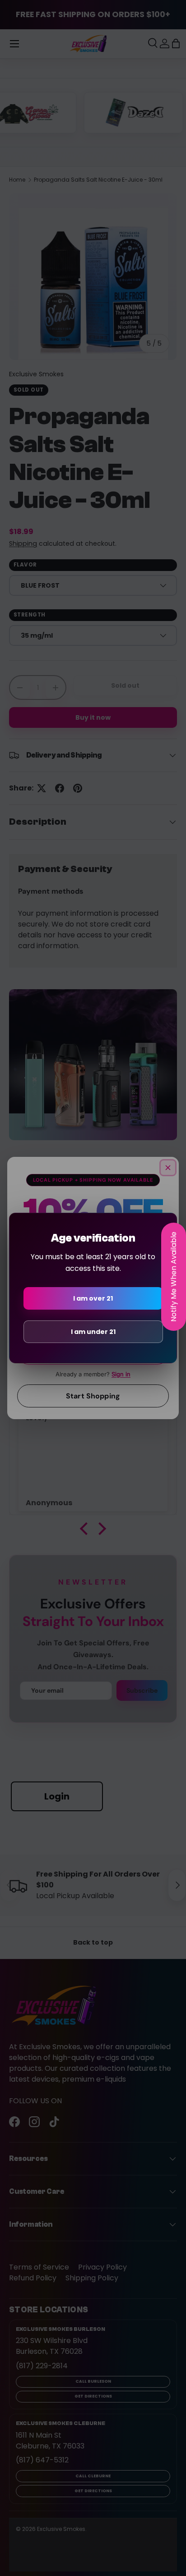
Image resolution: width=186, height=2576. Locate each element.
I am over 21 (93, 1298)
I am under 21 (93, 1332)
